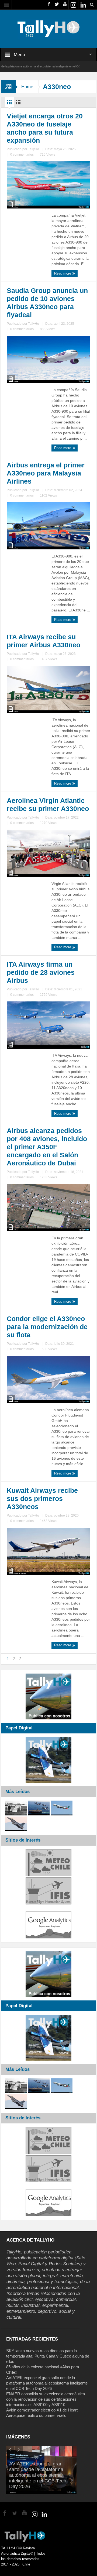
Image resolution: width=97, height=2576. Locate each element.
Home (27, 87)
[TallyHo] (48, 29)
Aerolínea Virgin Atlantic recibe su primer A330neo (48, 805)
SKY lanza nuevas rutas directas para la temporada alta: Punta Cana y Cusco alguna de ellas (48, 2356)
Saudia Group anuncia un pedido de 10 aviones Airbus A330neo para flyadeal (47, 303)
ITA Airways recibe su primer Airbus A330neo (44, 641)
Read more (63, 273)
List (18, 104)
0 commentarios (22, 155)
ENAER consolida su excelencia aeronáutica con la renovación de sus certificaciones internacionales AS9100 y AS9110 (46, 2399)
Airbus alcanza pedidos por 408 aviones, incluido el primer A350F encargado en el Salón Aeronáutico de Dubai (47, 1147)
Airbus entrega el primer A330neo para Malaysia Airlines (46, 473)
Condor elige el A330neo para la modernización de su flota (47, 1327)
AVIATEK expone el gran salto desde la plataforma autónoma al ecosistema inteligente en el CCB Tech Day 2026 (47, 2383)
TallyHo (34, 149)
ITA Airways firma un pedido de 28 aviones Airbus (41, 972)
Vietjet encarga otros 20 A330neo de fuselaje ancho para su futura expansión (45, 128)
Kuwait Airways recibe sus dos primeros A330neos (42, 1499)
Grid (9, 104)
